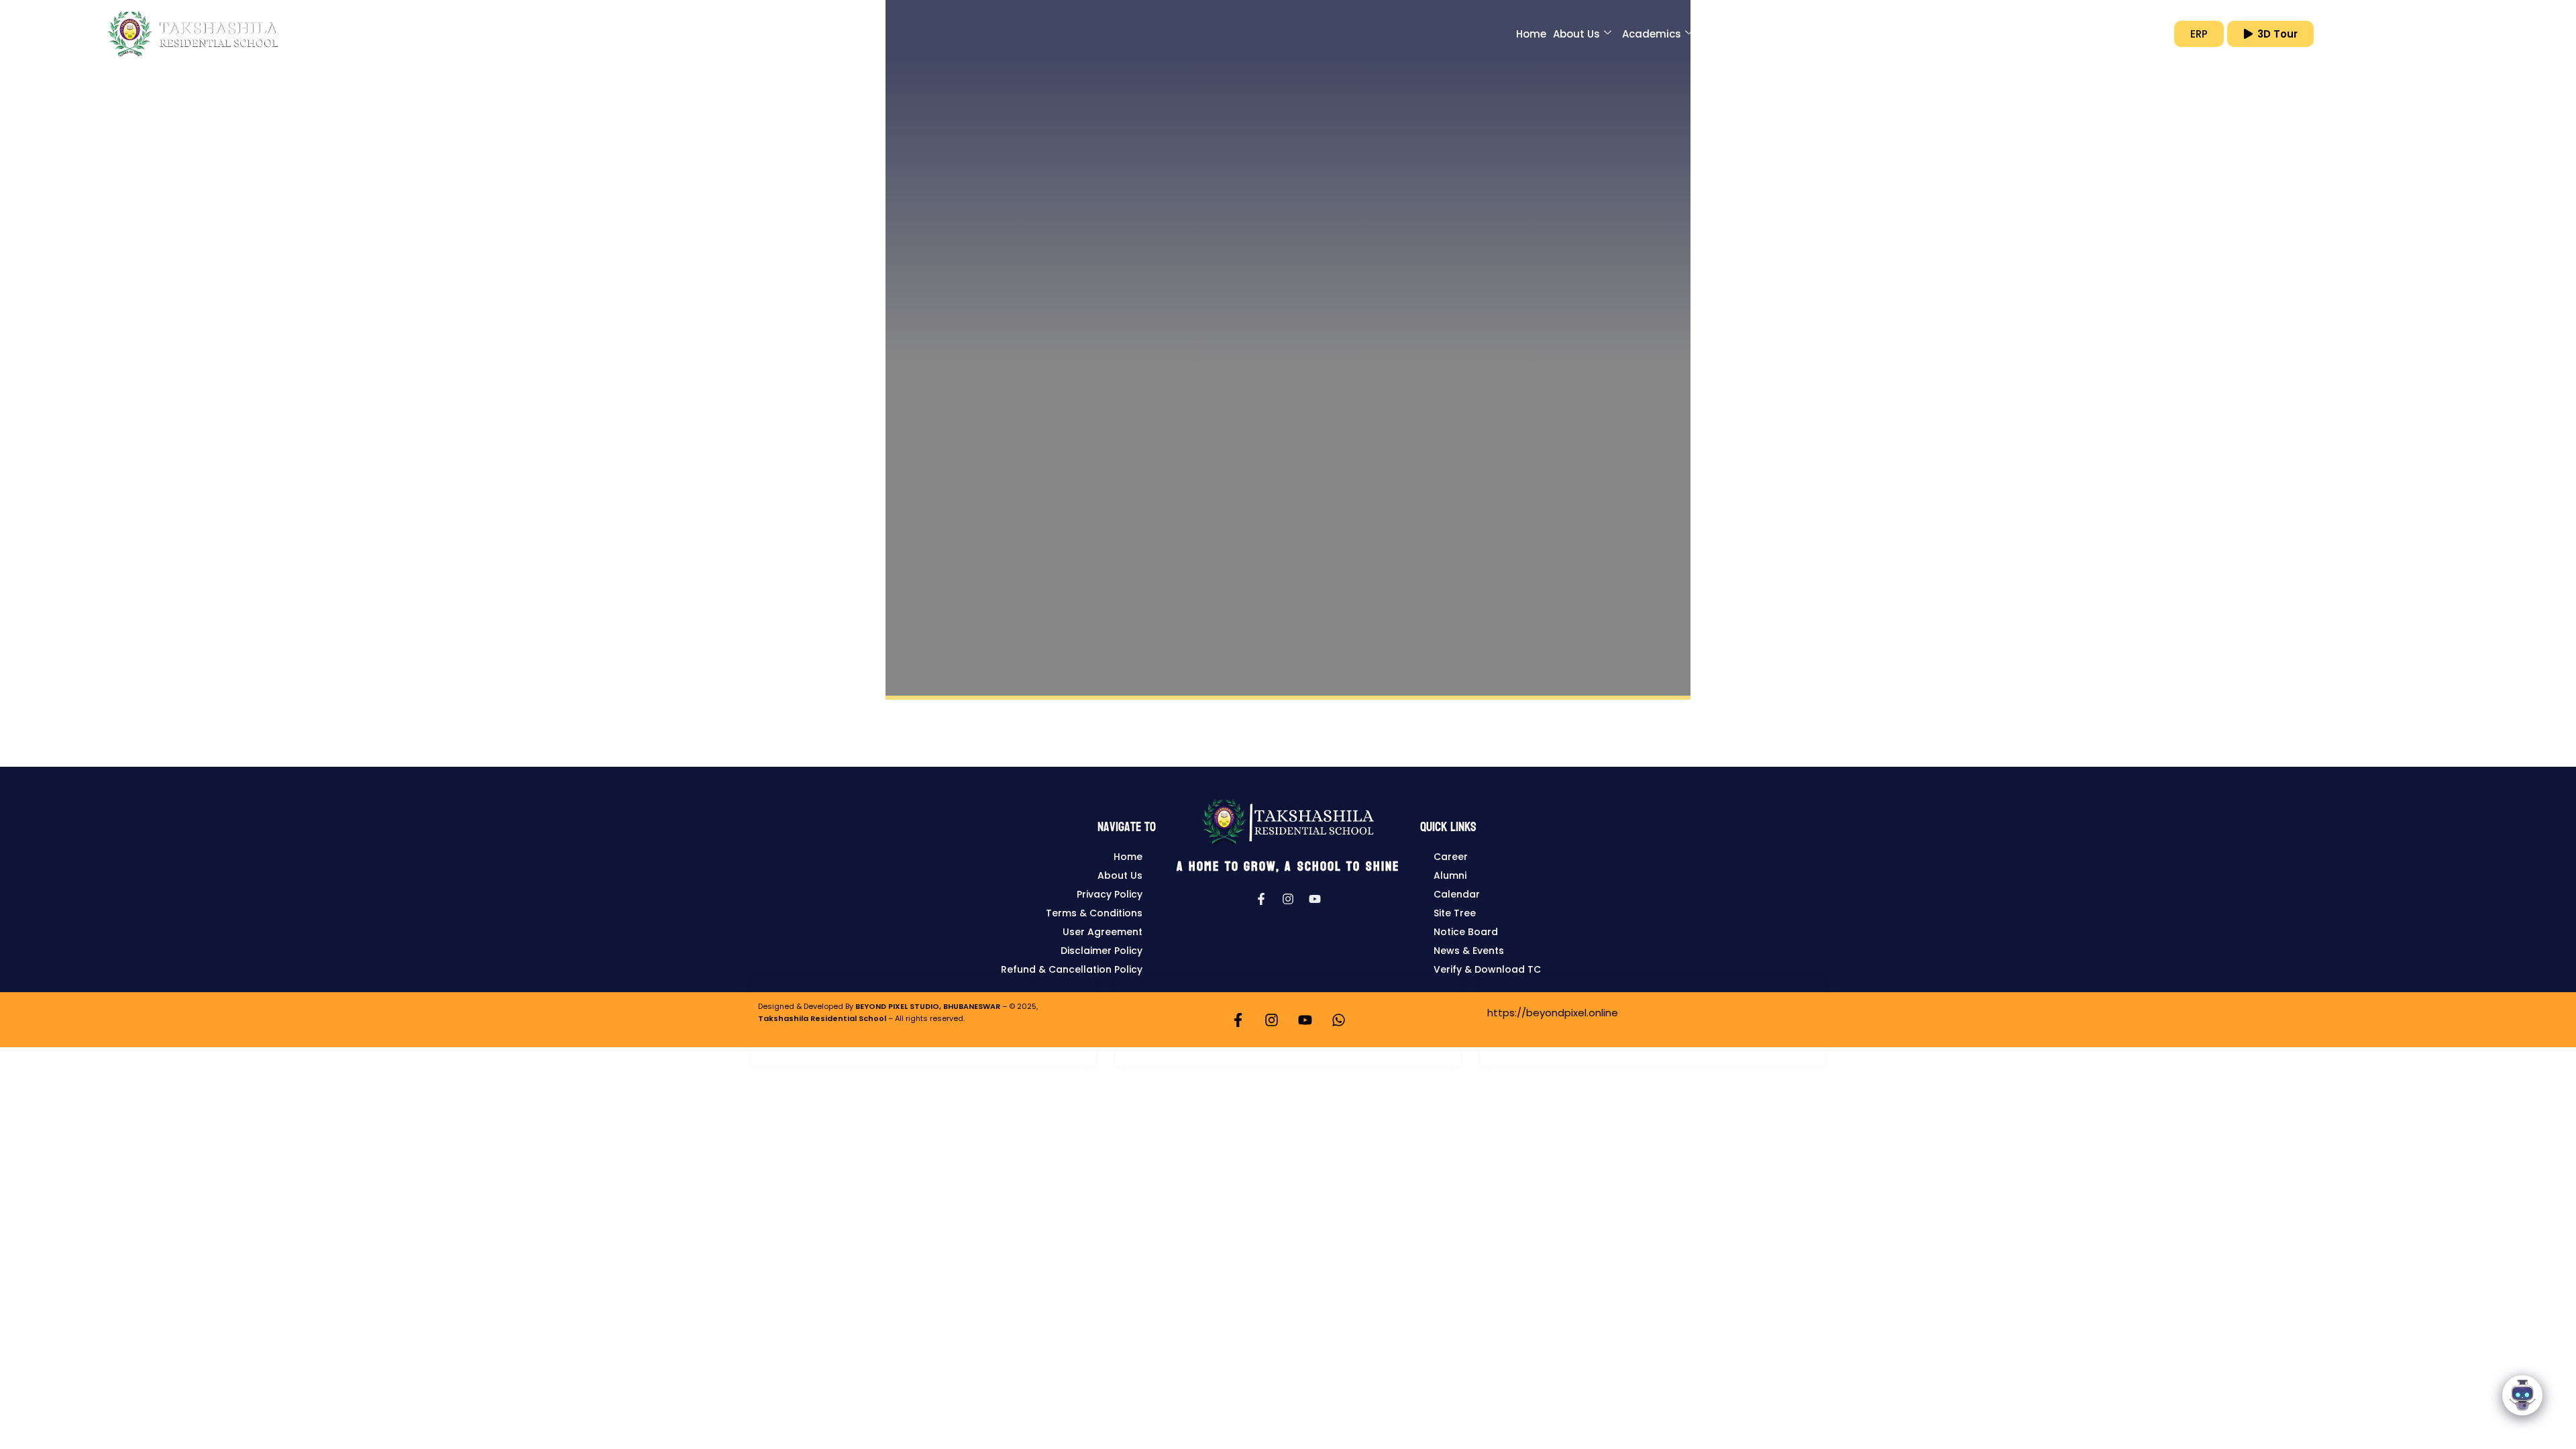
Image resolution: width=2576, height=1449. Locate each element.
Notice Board (1466, 932)
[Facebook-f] (1261, 899)
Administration (1944, 34)
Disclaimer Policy (1102, 951)
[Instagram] (1288, 899)
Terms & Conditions (1094, 913)
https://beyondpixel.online (1553, 1013)
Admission (1854, 34)
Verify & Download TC (1487, 969)
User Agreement (1103, 932)
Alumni (1450, 875)
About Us (1576, 34)
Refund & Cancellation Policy (1072, 969)
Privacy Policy (1110, 894)
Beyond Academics (1754, 34)
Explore (2024, 34)
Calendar (1457, 894)
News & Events (1469, 951)
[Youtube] (1315, 899)
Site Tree (1455, 913)
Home (1531, 34)
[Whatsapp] (1338, 1020)
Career (1451, 857)
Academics (1652, 34)
